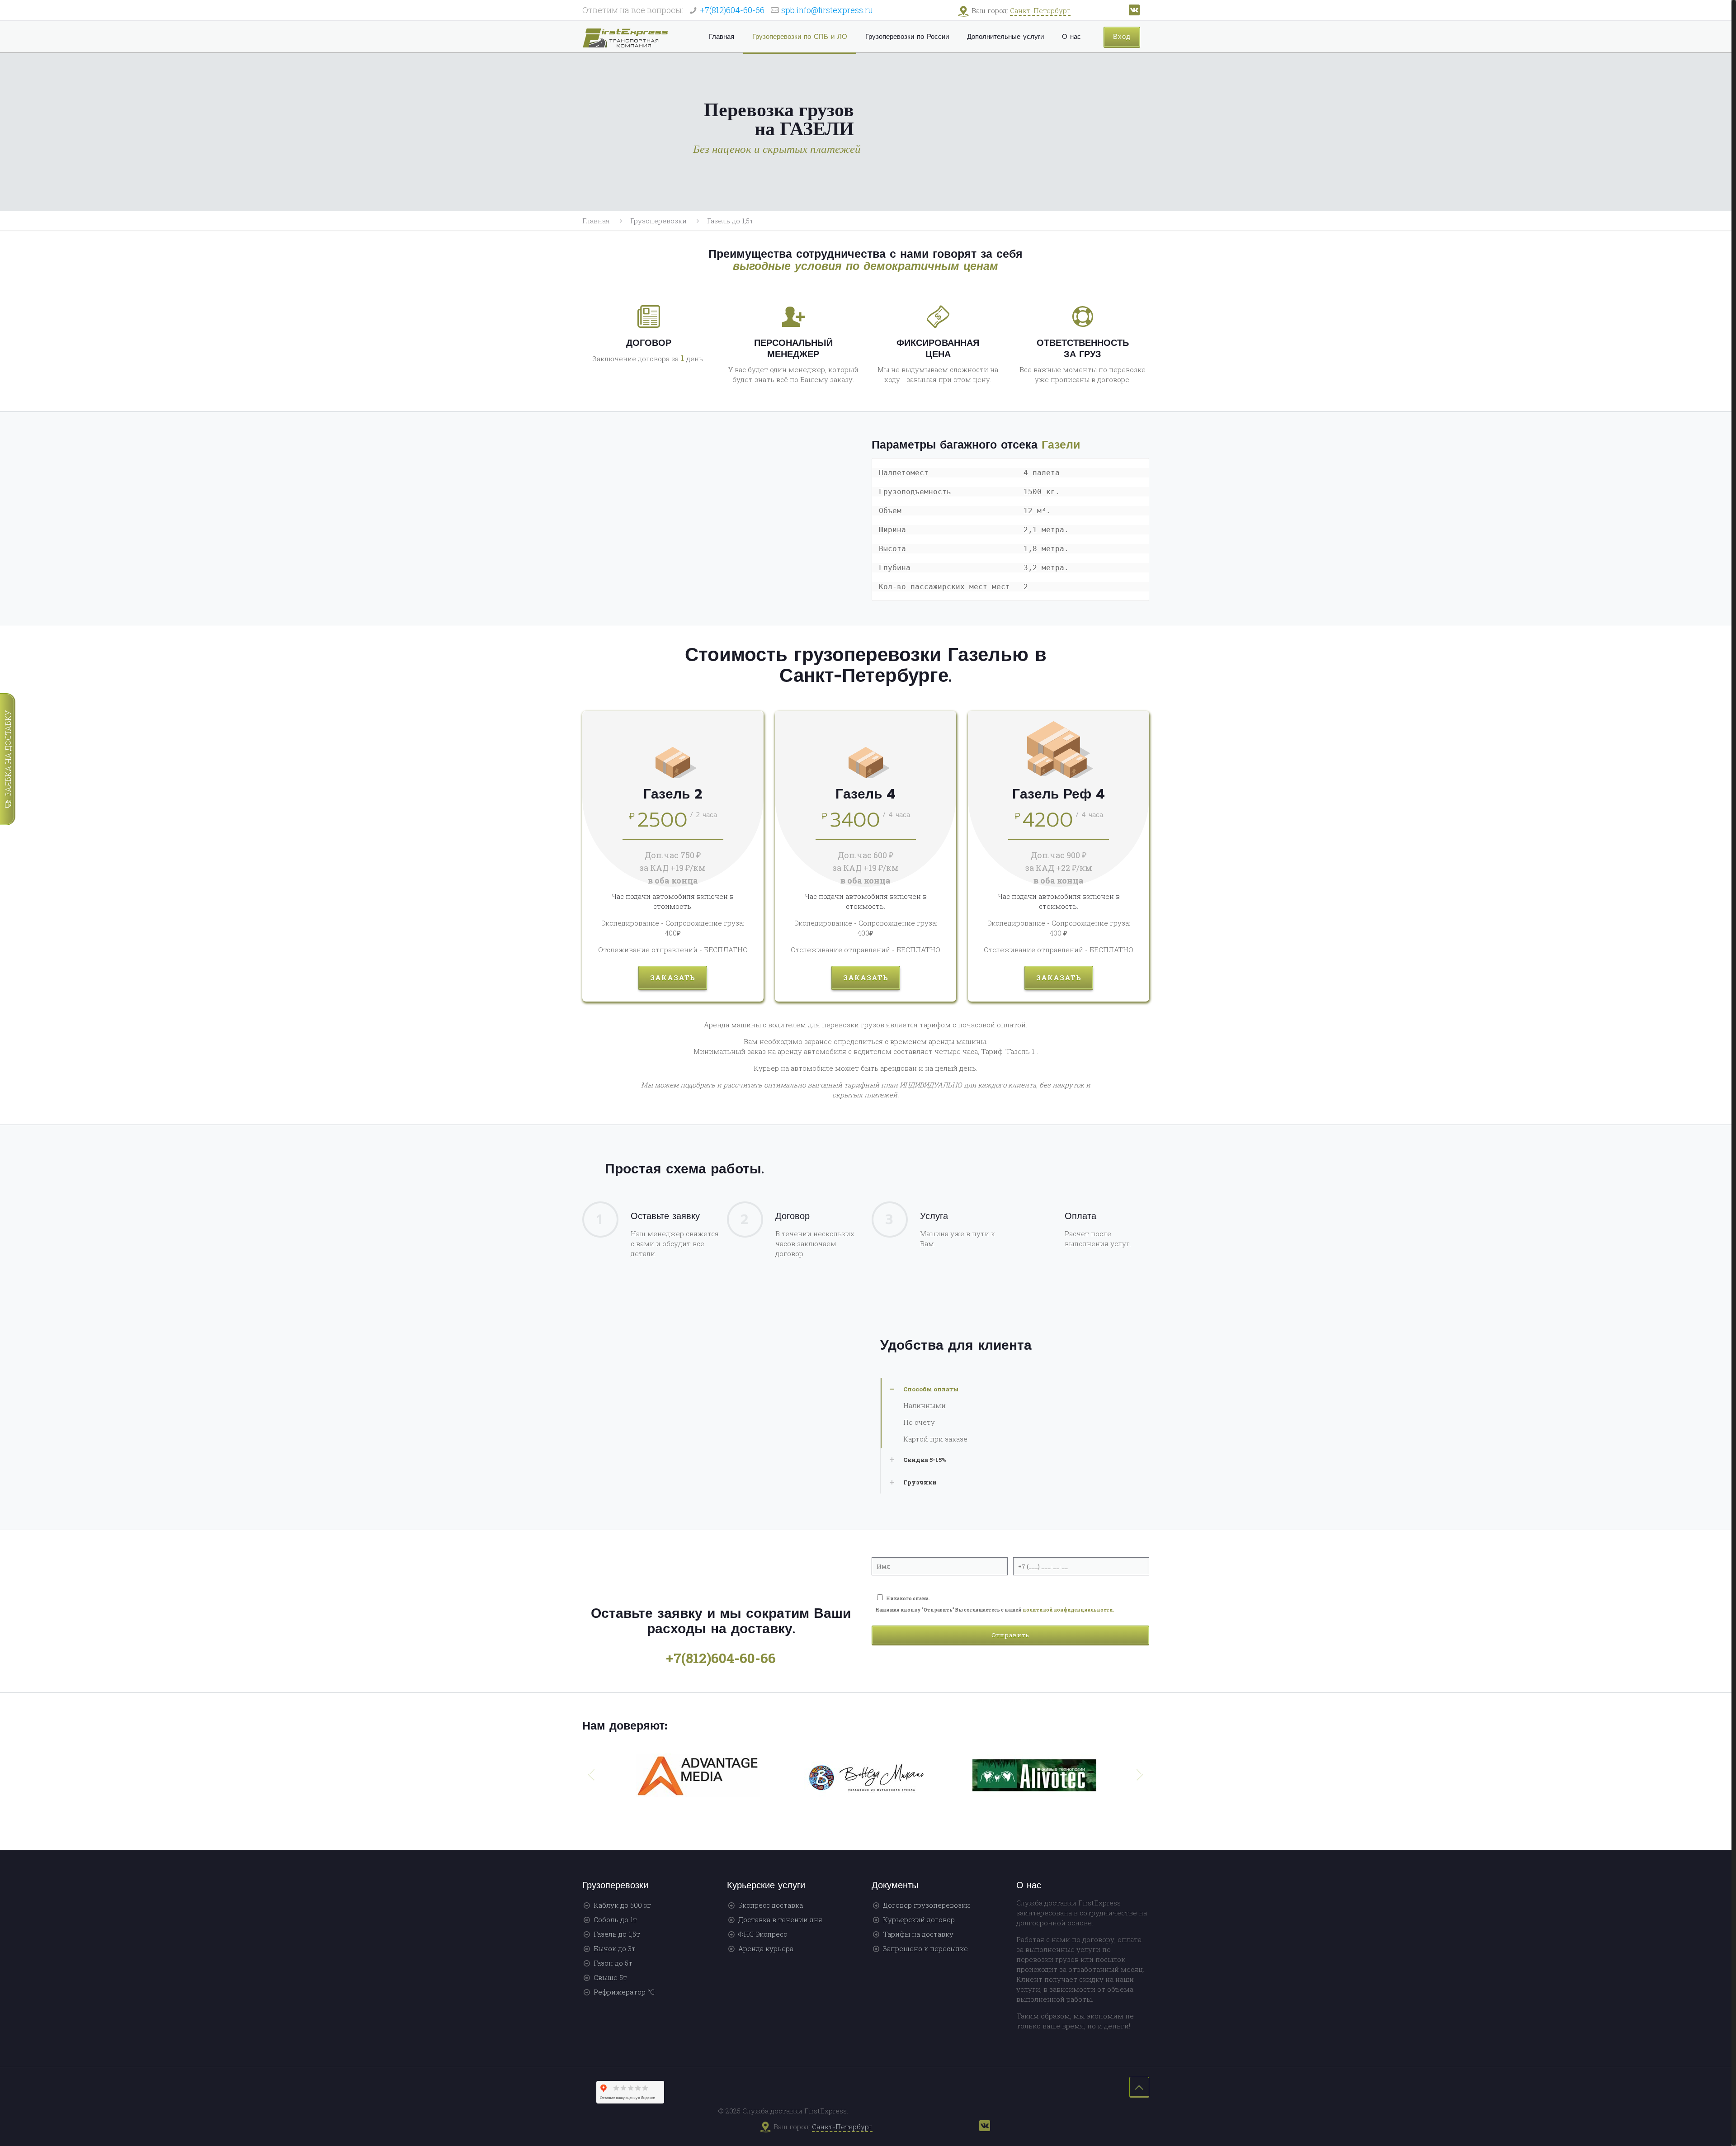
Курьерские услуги (766, 1885)
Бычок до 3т (615, 1948)
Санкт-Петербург (1040, 10)
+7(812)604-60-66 (732, 10)
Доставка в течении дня (780, 1919)
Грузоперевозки (658, 221)
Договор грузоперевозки (927, 1905)
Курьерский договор (919, 1919)
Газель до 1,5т (617, 1934)
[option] (698, 1779)
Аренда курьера (766, 1948)
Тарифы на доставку (918, 1934)
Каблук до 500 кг (623, 1905)
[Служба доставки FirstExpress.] (625, 37)
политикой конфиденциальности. (1068, 1610)
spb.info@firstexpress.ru (827, 10)
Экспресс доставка (771, 1905)
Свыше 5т (610, 1977)
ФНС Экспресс (763, 1934)
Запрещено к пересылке (925, 1948)
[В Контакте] (1134, 13)
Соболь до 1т (615, 1919)
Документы (895, 1885)
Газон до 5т (613, 1963)
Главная (596, 221)
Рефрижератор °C (624, 1992)
